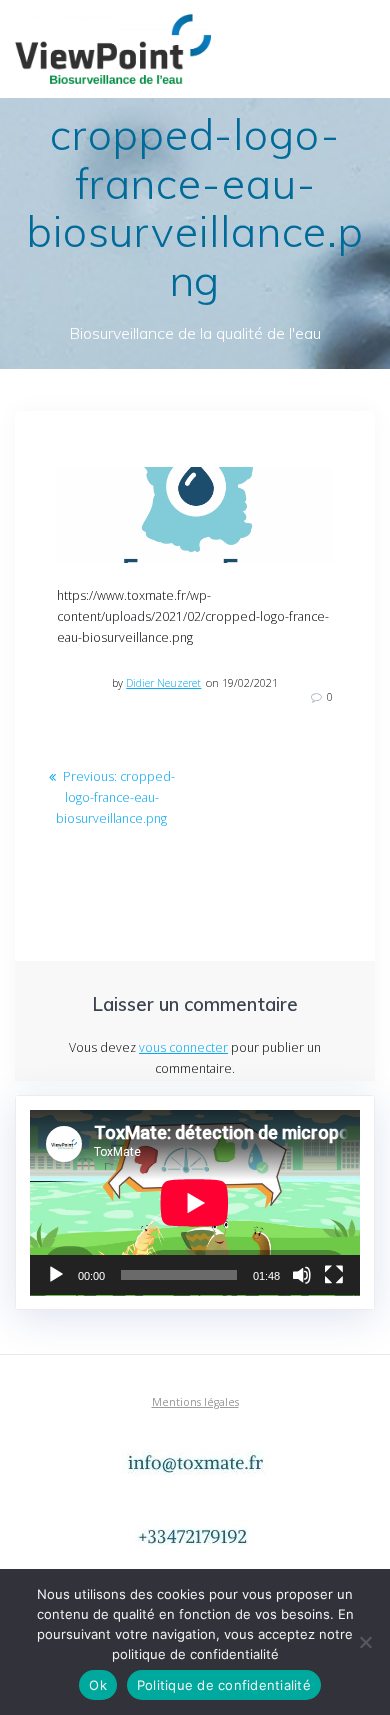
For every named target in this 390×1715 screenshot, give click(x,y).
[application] (195, 1203)
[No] (365, 1642)
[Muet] (302, 1275)
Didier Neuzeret (163, 683)
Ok (98, 1685)
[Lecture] (56, 1275)
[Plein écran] (334, 1275)
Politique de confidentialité (224, 1685)
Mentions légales (195, 1402)
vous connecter (183, 1047)
